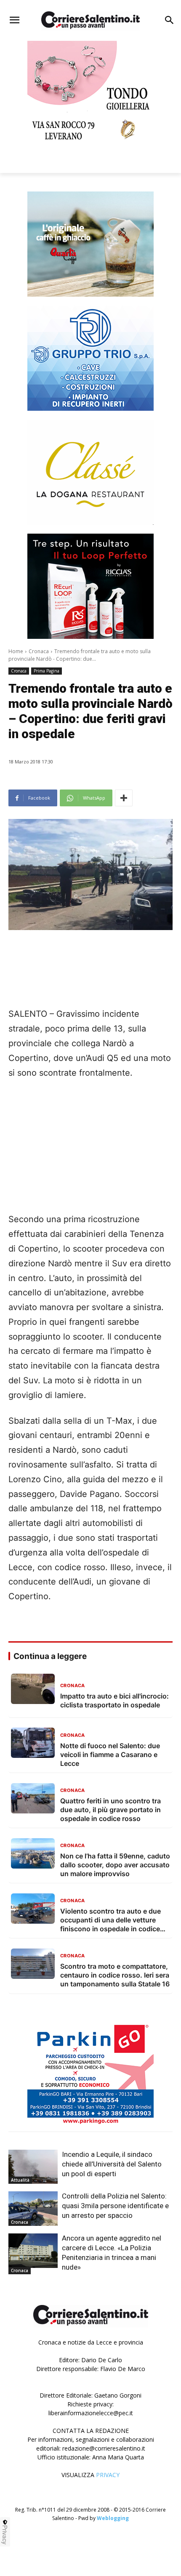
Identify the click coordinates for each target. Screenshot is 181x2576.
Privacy (5, 2535)
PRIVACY (108, 2475)
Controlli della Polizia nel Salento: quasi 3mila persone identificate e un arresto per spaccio (115, 2206)
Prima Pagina (47, 671)
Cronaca (39, 651)
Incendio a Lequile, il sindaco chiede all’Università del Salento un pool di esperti (112, 2164)
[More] (124, 798)
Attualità (20, 2180)
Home (16, 651)
